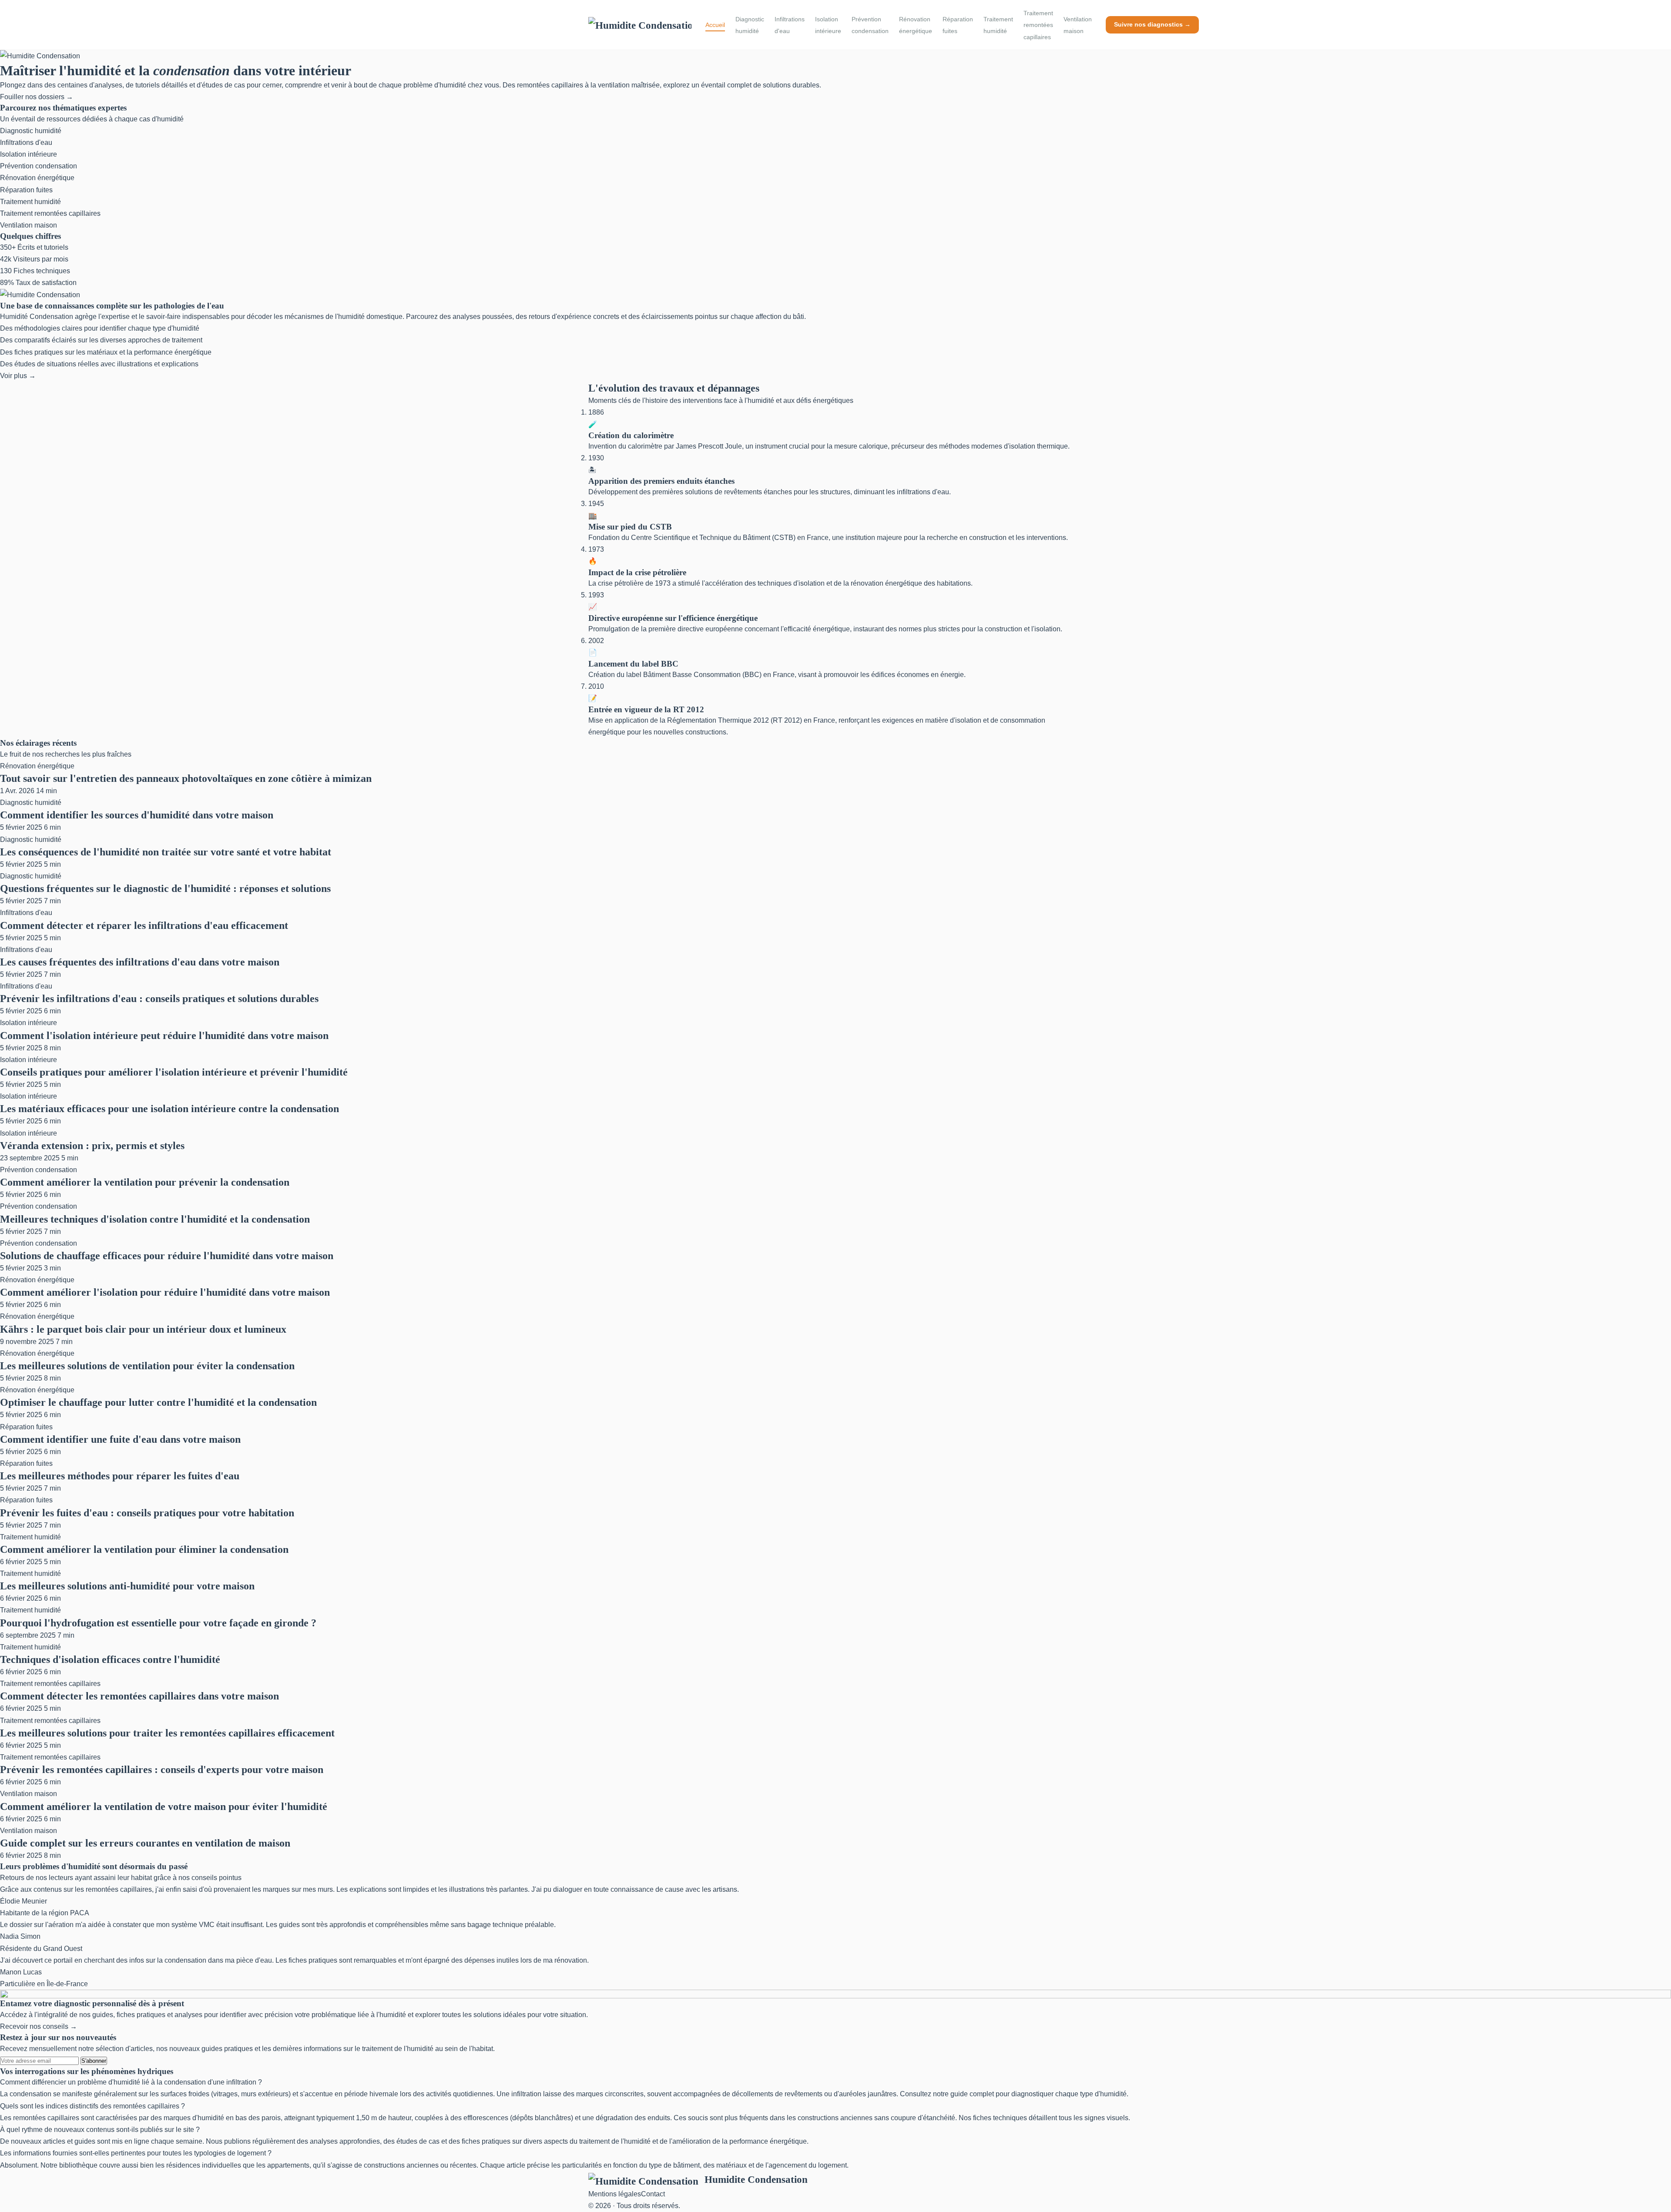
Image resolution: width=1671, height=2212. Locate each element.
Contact (653, 2194)
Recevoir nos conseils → (39, 2026)
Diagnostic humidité (750, 25)
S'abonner (94, 2061)
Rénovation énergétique (916, 25)
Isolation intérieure (828, 25)
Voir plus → (18, 376)
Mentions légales (615, 2194)
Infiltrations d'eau (790, 25)
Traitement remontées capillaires (1038, 25)
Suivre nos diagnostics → (1152, 24)
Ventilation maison (1078, 25)
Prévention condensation (870, 25)
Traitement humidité (998, 25)
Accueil (715, 25)
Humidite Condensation (756, 2179)
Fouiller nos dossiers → (37, 97)
